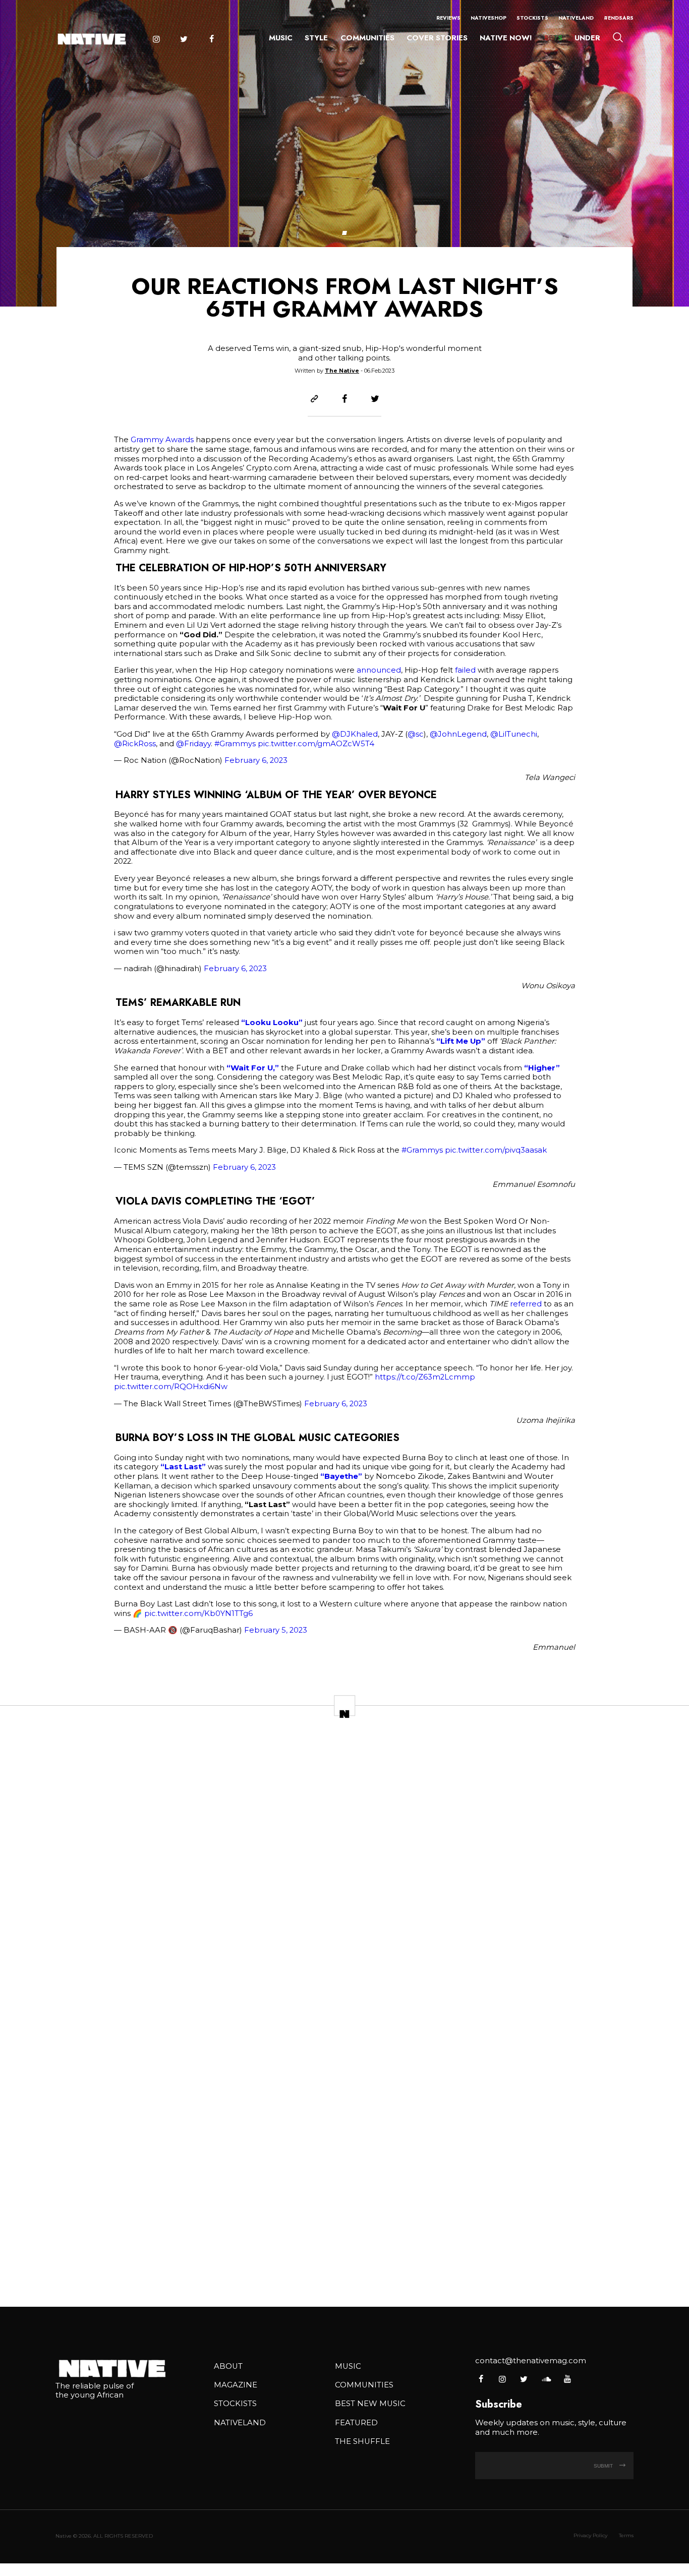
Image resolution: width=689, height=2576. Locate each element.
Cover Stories (437, 38)
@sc (416, 734)
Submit (604, 2466)
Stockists (532, 18)
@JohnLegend (458, 734)
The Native (342, 371)
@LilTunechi (514, 734)
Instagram (156, 39)
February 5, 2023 (276, 1630)
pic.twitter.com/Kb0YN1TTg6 (198, 1613)
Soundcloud (546, 2379)
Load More (344, 2266)
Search (618, 37)
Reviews (448, 18)
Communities (367, 38)
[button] (344, 233)
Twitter (184, 39)
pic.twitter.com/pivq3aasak (496, 1150)
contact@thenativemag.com (531, 2361)
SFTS (553, 38)
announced (379, 670)
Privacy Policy (590, 2535)
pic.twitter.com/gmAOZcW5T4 (316, 744)
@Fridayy (193, 744)
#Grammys (235, 744)
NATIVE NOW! (506, 38)
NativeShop (489, 18)
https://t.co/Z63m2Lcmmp (425, 1377)
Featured (356, 2423)
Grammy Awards (162, 440)
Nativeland (576, 18)
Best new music (370, 2404)
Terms (626, 2535)
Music (281, 38)
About (228, 2366)
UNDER (587, 38)
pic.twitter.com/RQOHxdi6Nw (171, 1387)
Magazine (236, 2385)
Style (316, 38)
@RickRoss (135, 744)
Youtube (567, 2379)
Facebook (211, 39)
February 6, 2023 (256, 760)
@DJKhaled (355, 734)
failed (465, 670)
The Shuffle (362, 2441)
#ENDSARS (619, 18)
